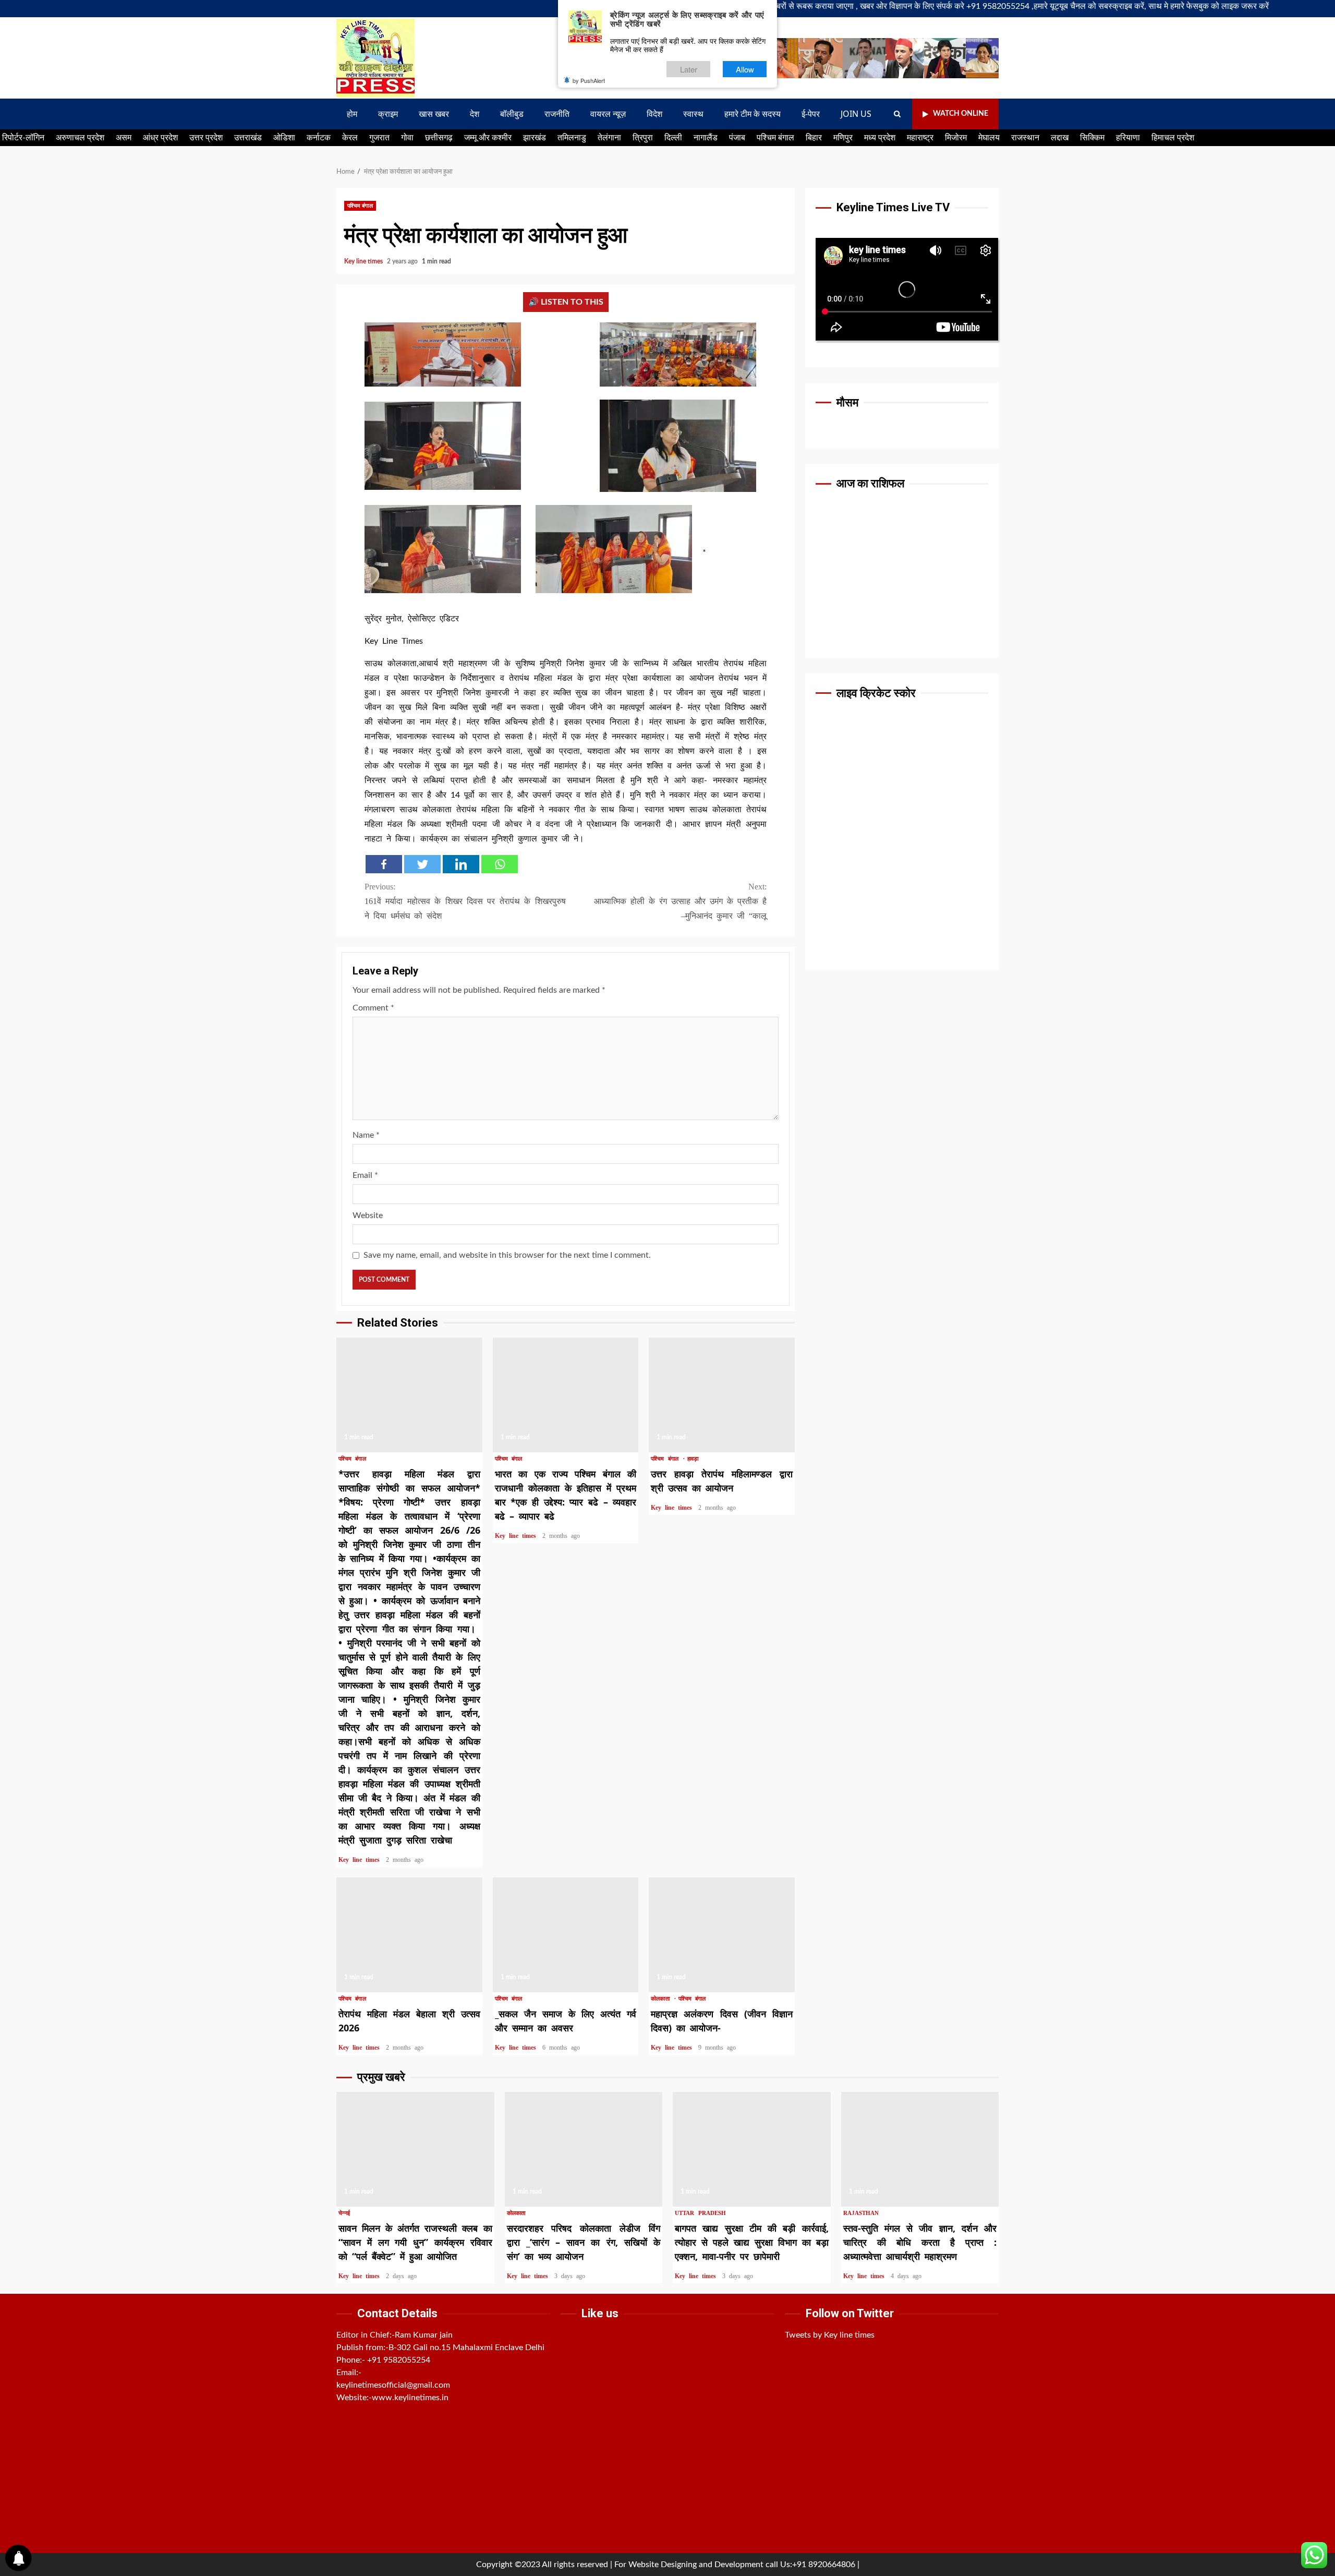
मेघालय (989, 138)
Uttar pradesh (700, 2213)
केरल (350, 138)
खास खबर (434, 114)
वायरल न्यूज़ (608, 114)
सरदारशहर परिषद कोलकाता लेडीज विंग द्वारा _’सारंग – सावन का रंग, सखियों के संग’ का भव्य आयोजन (584, 2149)
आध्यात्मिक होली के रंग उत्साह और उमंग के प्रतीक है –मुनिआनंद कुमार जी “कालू (680, 901)
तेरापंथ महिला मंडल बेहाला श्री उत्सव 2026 (409, 1935)
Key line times (364, 261)
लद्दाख (1060, 138)
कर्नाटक (319, 138)
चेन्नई (344, 2213)
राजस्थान (1025, 138)
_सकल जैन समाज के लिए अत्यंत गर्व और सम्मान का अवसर (566, 1935)
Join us (856, 114)
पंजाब (737, 138)
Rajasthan (861, 2213)
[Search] (897, 114)
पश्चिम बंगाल (775, 138)
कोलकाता (662, 1999)
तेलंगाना (609, 138)
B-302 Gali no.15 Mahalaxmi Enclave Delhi (466, 2348)
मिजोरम (956, 138)
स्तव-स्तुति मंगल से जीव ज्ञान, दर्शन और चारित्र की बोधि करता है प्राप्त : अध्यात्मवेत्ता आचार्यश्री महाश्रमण (920, 2149)
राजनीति (557, 114)
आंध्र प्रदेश (160, 138)
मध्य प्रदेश (880, 138)
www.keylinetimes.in (410, 2398)
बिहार (814, 138)
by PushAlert (589, 80)
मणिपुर (843, 138)
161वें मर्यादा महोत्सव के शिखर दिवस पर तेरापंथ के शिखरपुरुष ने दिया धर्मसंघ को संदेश (465, 901)
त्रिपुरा (643, 138)
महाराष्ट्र (920, 138)
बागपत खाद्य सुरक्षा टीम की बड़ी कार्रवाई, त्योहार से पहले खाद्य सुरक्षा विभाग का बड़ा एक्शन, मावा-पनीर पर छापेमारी (752, 2149)
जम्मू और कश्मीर (488, 138)
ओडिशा (284, 138)
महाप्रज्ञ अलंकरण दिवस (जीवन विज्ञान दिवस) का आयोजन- (722, 1935)
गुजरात (379, 138)
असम (124, 138)
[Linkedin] (461, 864)
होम (352, 114)
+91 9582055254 (399, 2360)
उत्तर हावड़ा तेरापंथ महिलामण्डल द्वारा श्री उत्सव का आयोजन (722, 1395)
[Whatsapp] (500, 864)
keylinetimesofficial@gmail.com (393, 2385)
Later (689, 69)
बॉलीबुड (512, 114)
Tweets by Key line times (830, 2335)
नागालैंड (706, 138)
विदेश (654, 114)
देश (475, 114)
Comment (373, 1008)
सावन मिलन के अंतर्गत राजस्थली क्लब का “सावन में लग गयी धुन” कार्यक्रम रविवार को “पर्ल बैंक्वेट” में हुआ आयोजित (415, 2149)
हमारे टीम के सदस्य (753, 114)
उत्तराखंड (248, 138)
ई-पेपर (811, 114)
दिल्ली (673, 138)
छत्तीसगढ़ (439, 138)
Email (365, 1175)
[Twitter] (422, 864)
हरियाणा (1128, 138)
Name (366, 1135)
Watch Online (961, 114)
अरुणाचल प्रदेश (80, 138)
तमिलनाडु (572, 138)
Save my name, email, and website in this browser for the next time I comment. (507, 1255)
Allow (745, 69)
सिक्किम (1092, 138)
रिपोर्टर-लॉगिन (23, 138)
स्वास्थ (693, 114)
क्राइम (388, 114)
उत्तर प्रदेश (206, 138)
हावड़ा (693, 1459)
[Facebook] (384, 864)
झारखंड (535, 138)
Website (368, 1215)
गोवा (407, 138)
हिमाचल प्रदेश (1173, 138)
